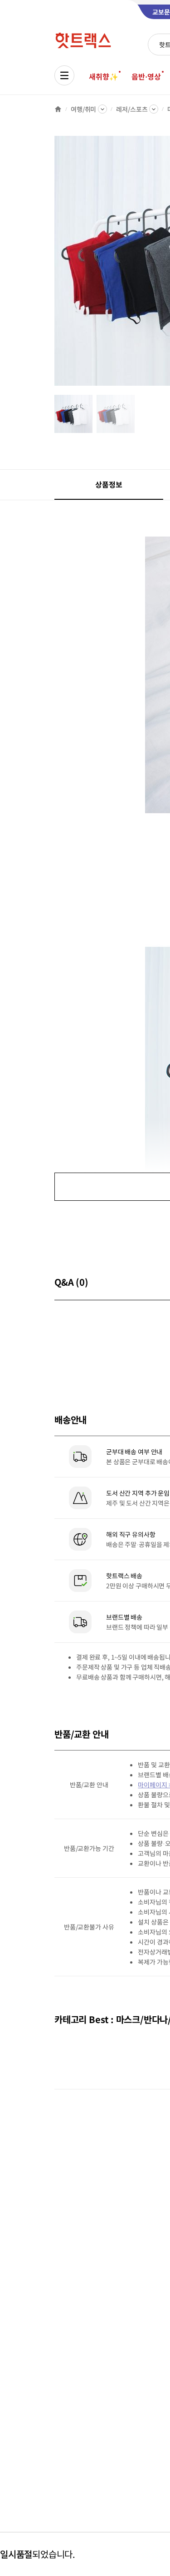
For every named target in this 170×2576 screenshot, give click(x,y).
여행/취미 (83, 109)
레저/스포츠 (132, 109)
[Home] (58, 109)
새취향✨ (103, 76)
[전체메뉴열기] (64, 75)
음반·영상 (146, 76)
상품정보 (109, 484)
